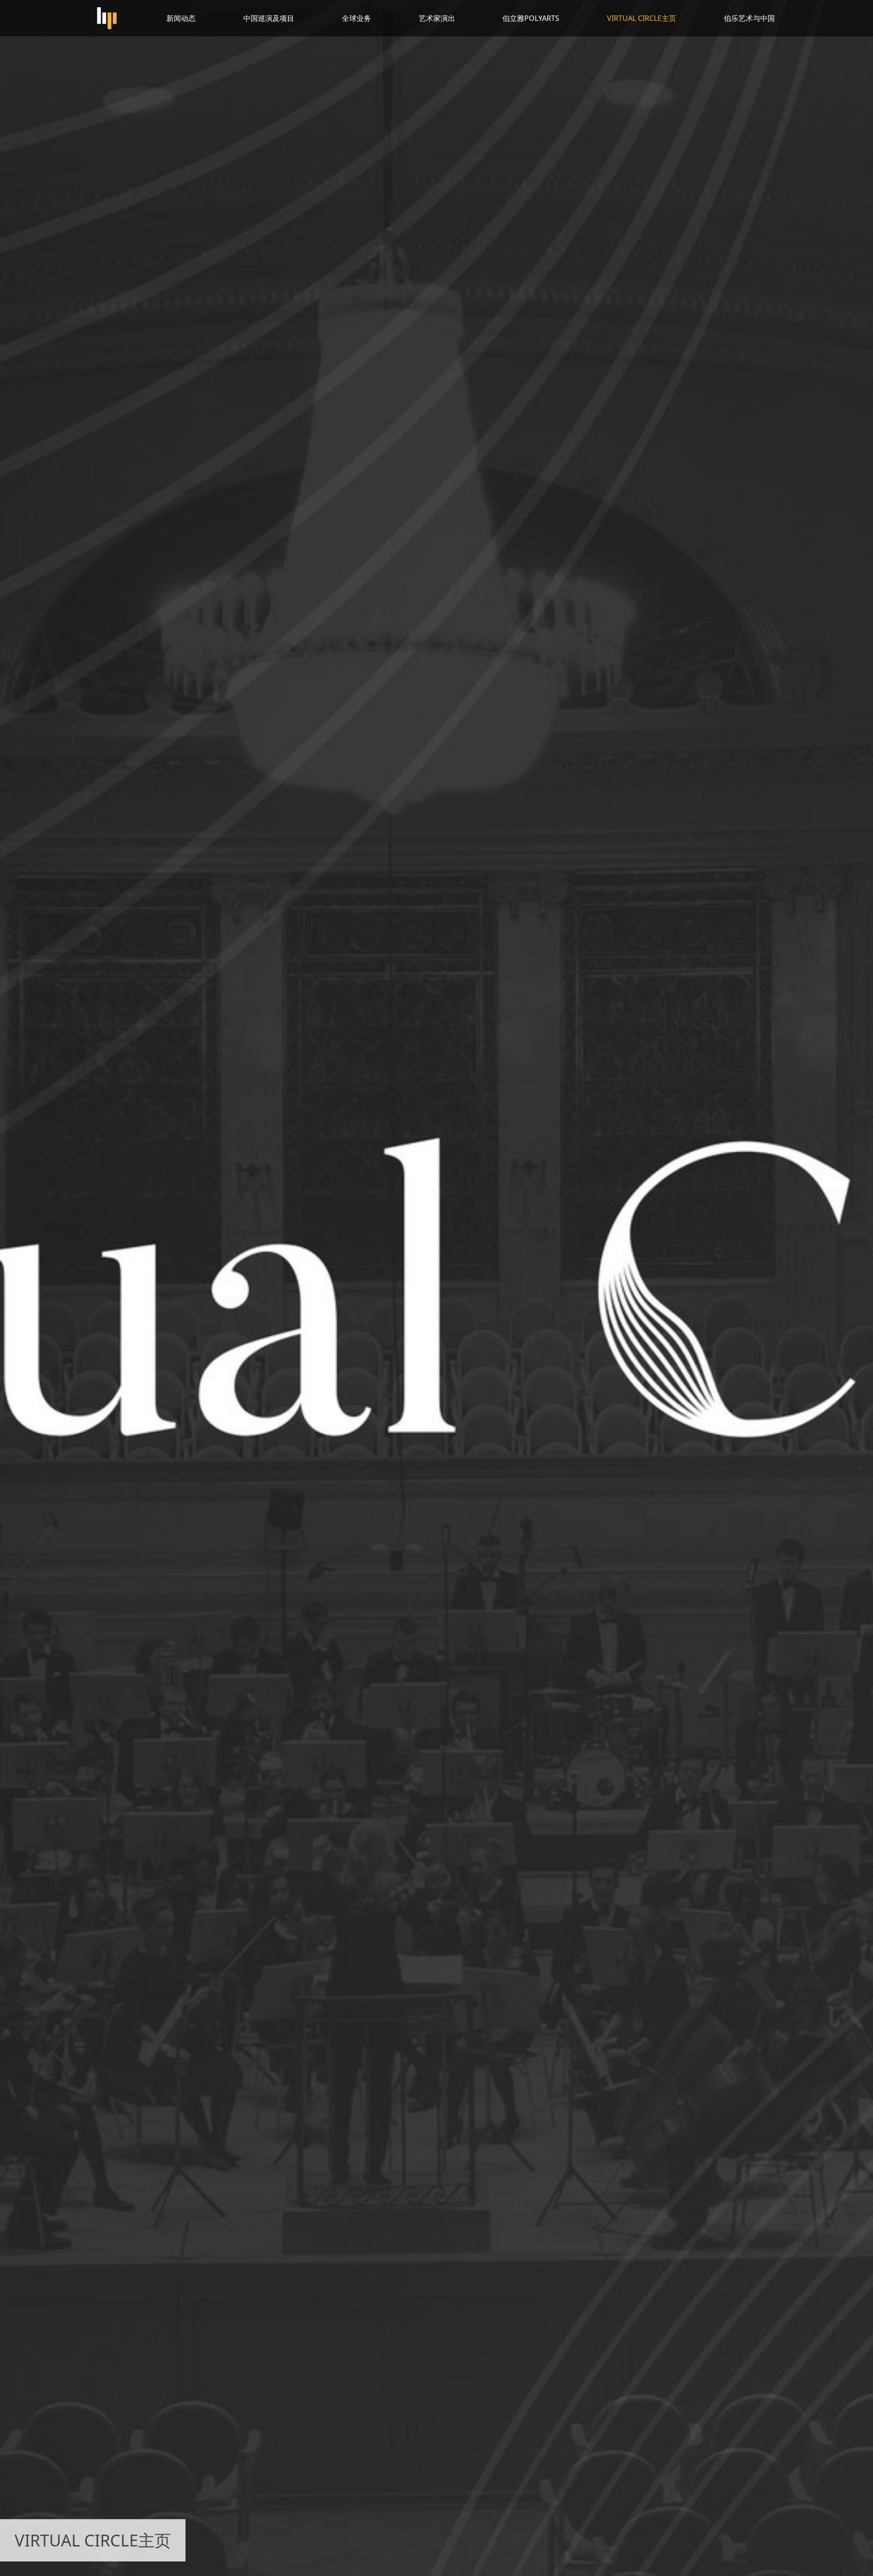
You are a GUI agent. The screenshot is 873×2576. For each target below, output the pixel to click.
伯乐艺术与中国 (749, 18)
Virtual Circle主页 (642, 18)
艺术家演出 (437, 18)
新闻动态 (181, 18)
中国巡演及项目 (269, 18)
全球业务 (356, 18)
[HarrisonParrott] (107, 18)
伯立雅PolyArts (531, 18)
